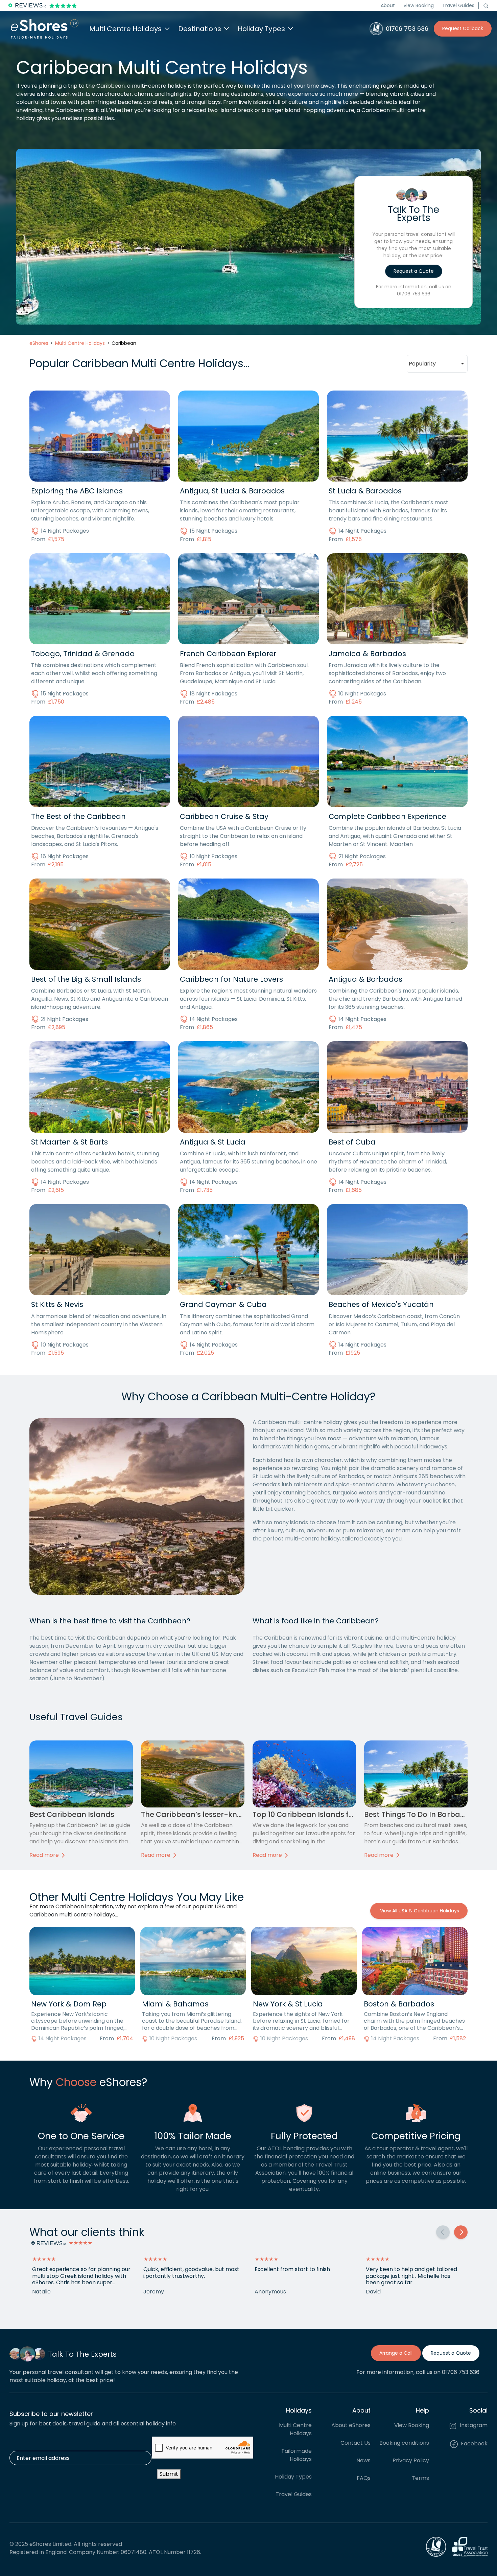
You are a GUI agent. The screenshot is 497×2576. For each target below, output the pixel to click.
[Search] (486, 5)
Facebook (474, 2444)
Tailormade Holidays (297, 2455)
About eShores (351, 2426)
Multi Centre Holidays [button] (125, 29)
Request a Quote (414, 271)
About (388, 5)
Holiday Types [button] (261, 29)
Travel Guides (458, 5)
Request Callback (463, 28)
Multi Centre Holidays (295, 2430)
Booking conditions (404, 2443)
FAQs (364, 2478)
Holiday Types (293, 2477)
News (363, 2461)
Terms (420, 2478)
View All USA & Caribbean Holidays (419, 1911)
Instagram (473, 2426)
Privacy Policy (411, 2461)
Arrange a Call (396, 2353)
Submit (169, 2474)
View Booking (419, 5)
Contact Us (356, 2443)
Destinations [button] (200, 29)
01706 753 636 (414, 294)
